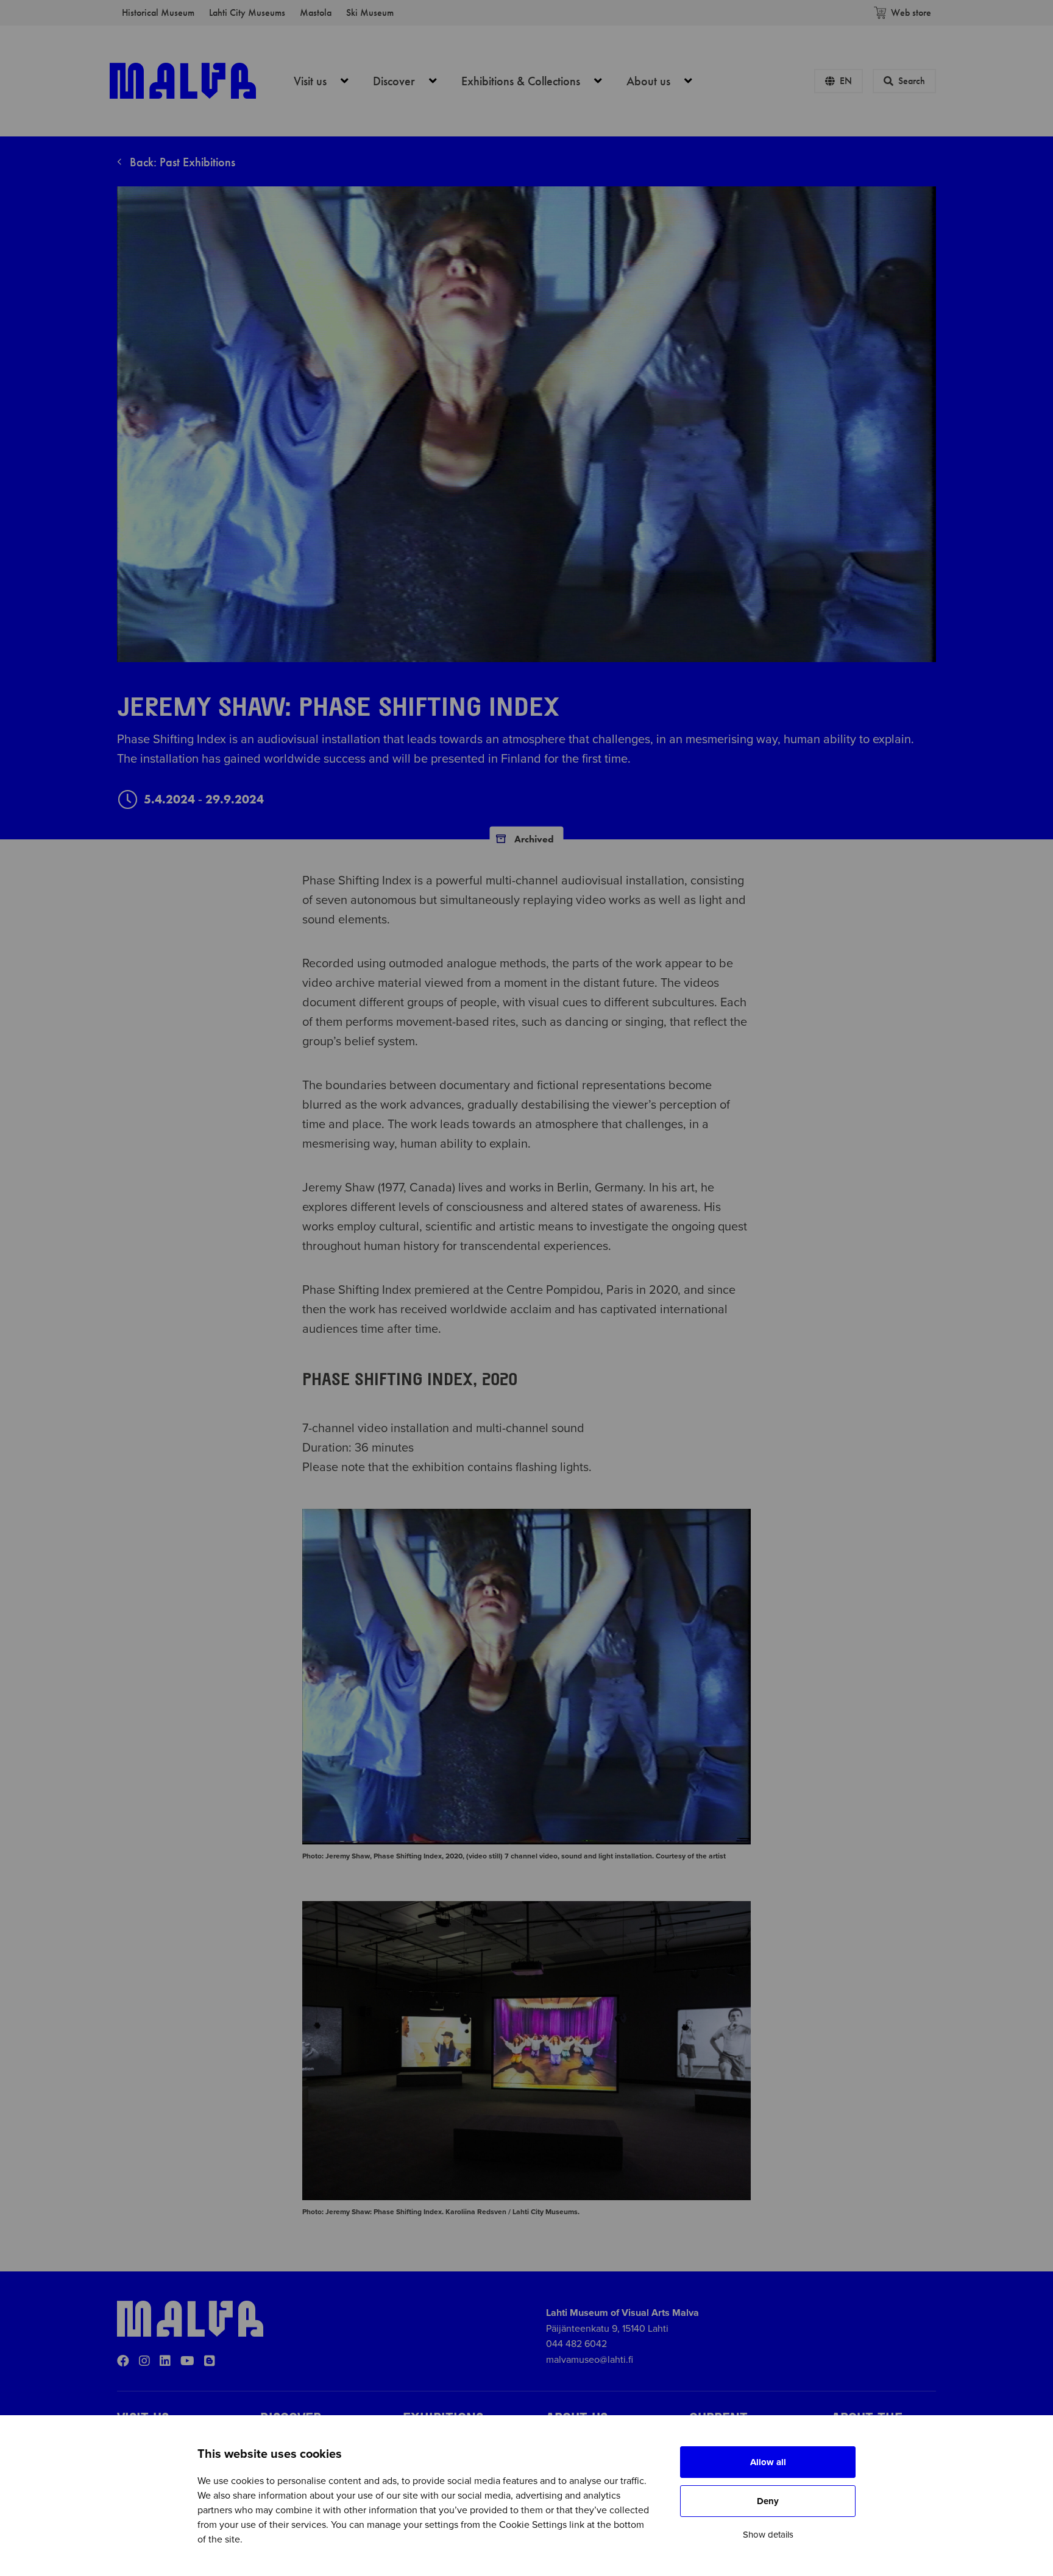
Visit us (328, 81)
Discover (412, 81)
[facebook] (123, 2362)
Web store (911, 12)
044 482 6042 (576, 2344)
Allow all (768, 2462)
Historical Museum (158, 12)
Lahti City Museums (247, 12)
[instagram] (144, 2362)
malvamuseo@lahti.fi (590, 2360)
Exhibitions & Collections (538, 81)
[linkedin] (165, 2362)
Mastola (316, 12)
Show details (768, 2535)
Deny (768, 2501)
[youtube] (187, 2362)
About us (666, 81)
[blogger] (210, 2362)
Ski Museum (370, 12)
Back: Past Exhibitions (181, 162)
